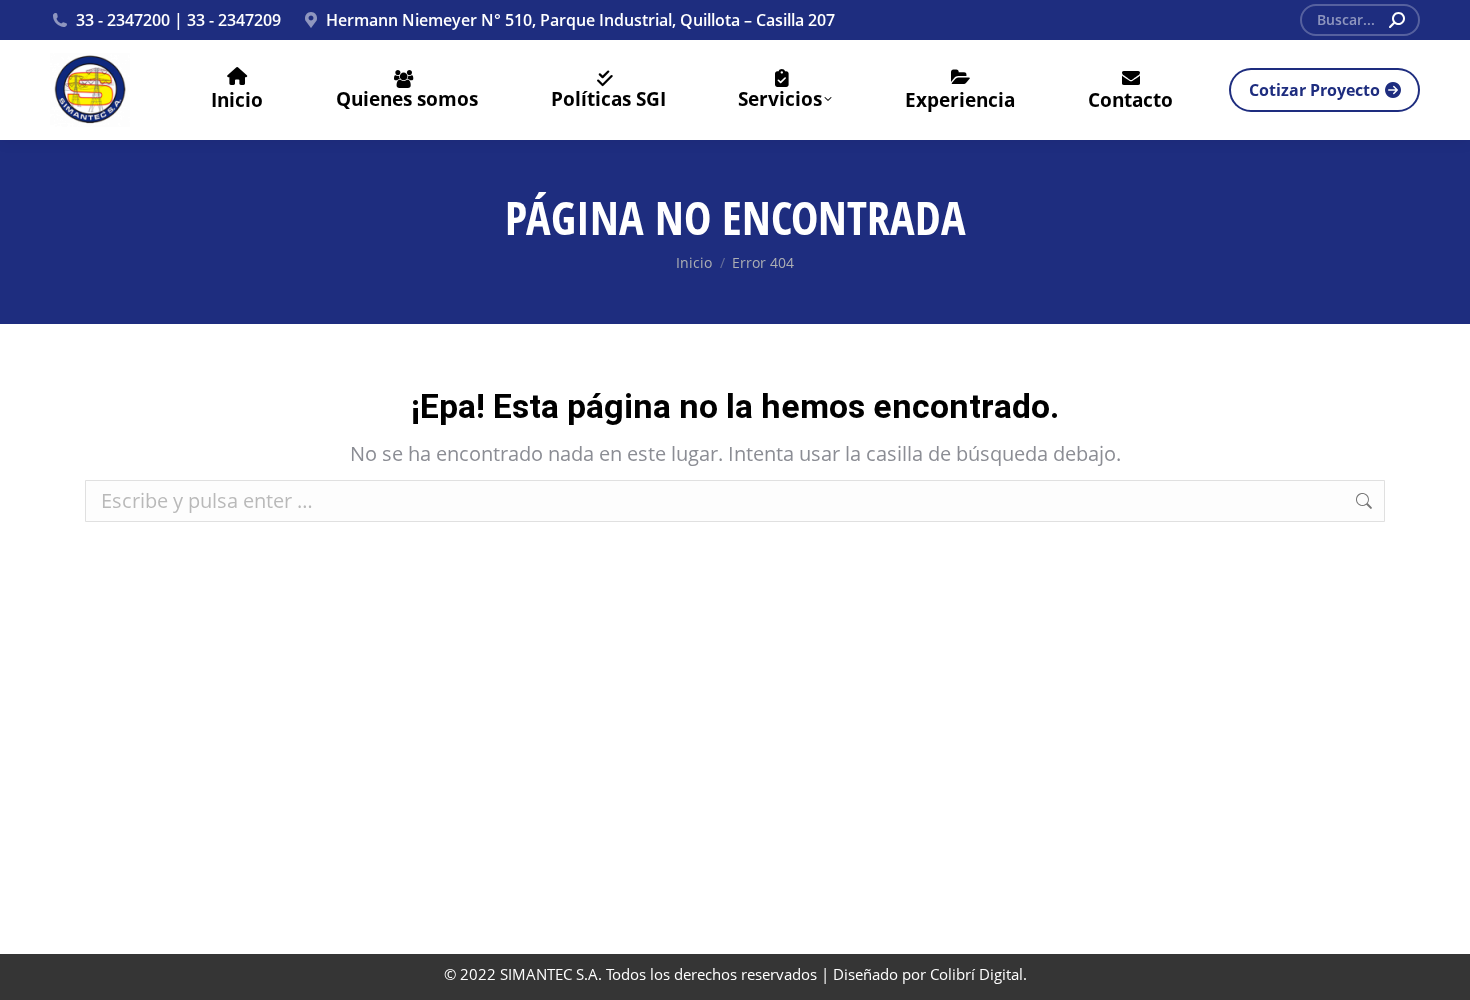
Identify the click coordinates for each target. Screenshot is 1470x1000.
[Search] (1397, 20)
